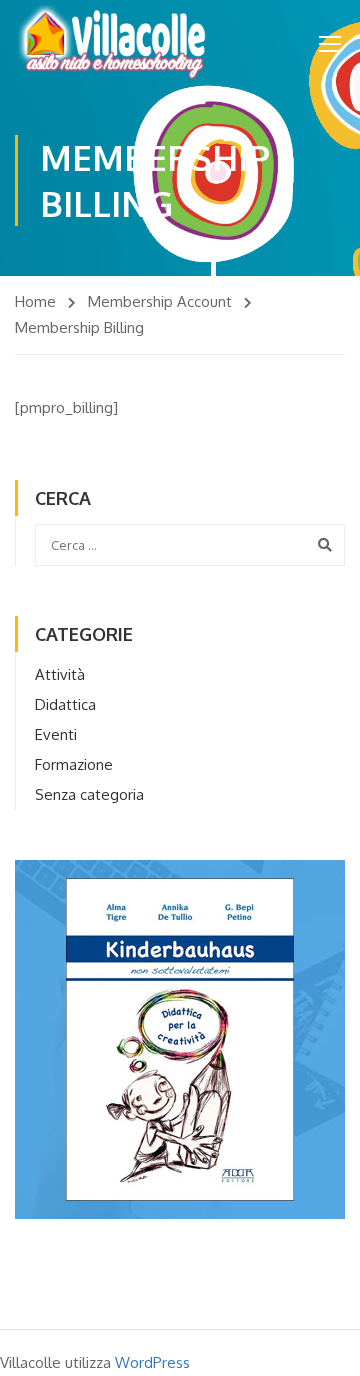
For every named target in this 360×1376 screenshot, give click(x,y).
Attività (60, 674)
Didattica (65, 704)
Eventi (56, 734)
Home (35, 301)
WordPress (152, 1362)
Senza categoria (89, 794)
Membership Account (160, 301)
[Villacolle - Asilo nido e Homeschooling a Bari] (113, 42)
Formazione (74, 764)
